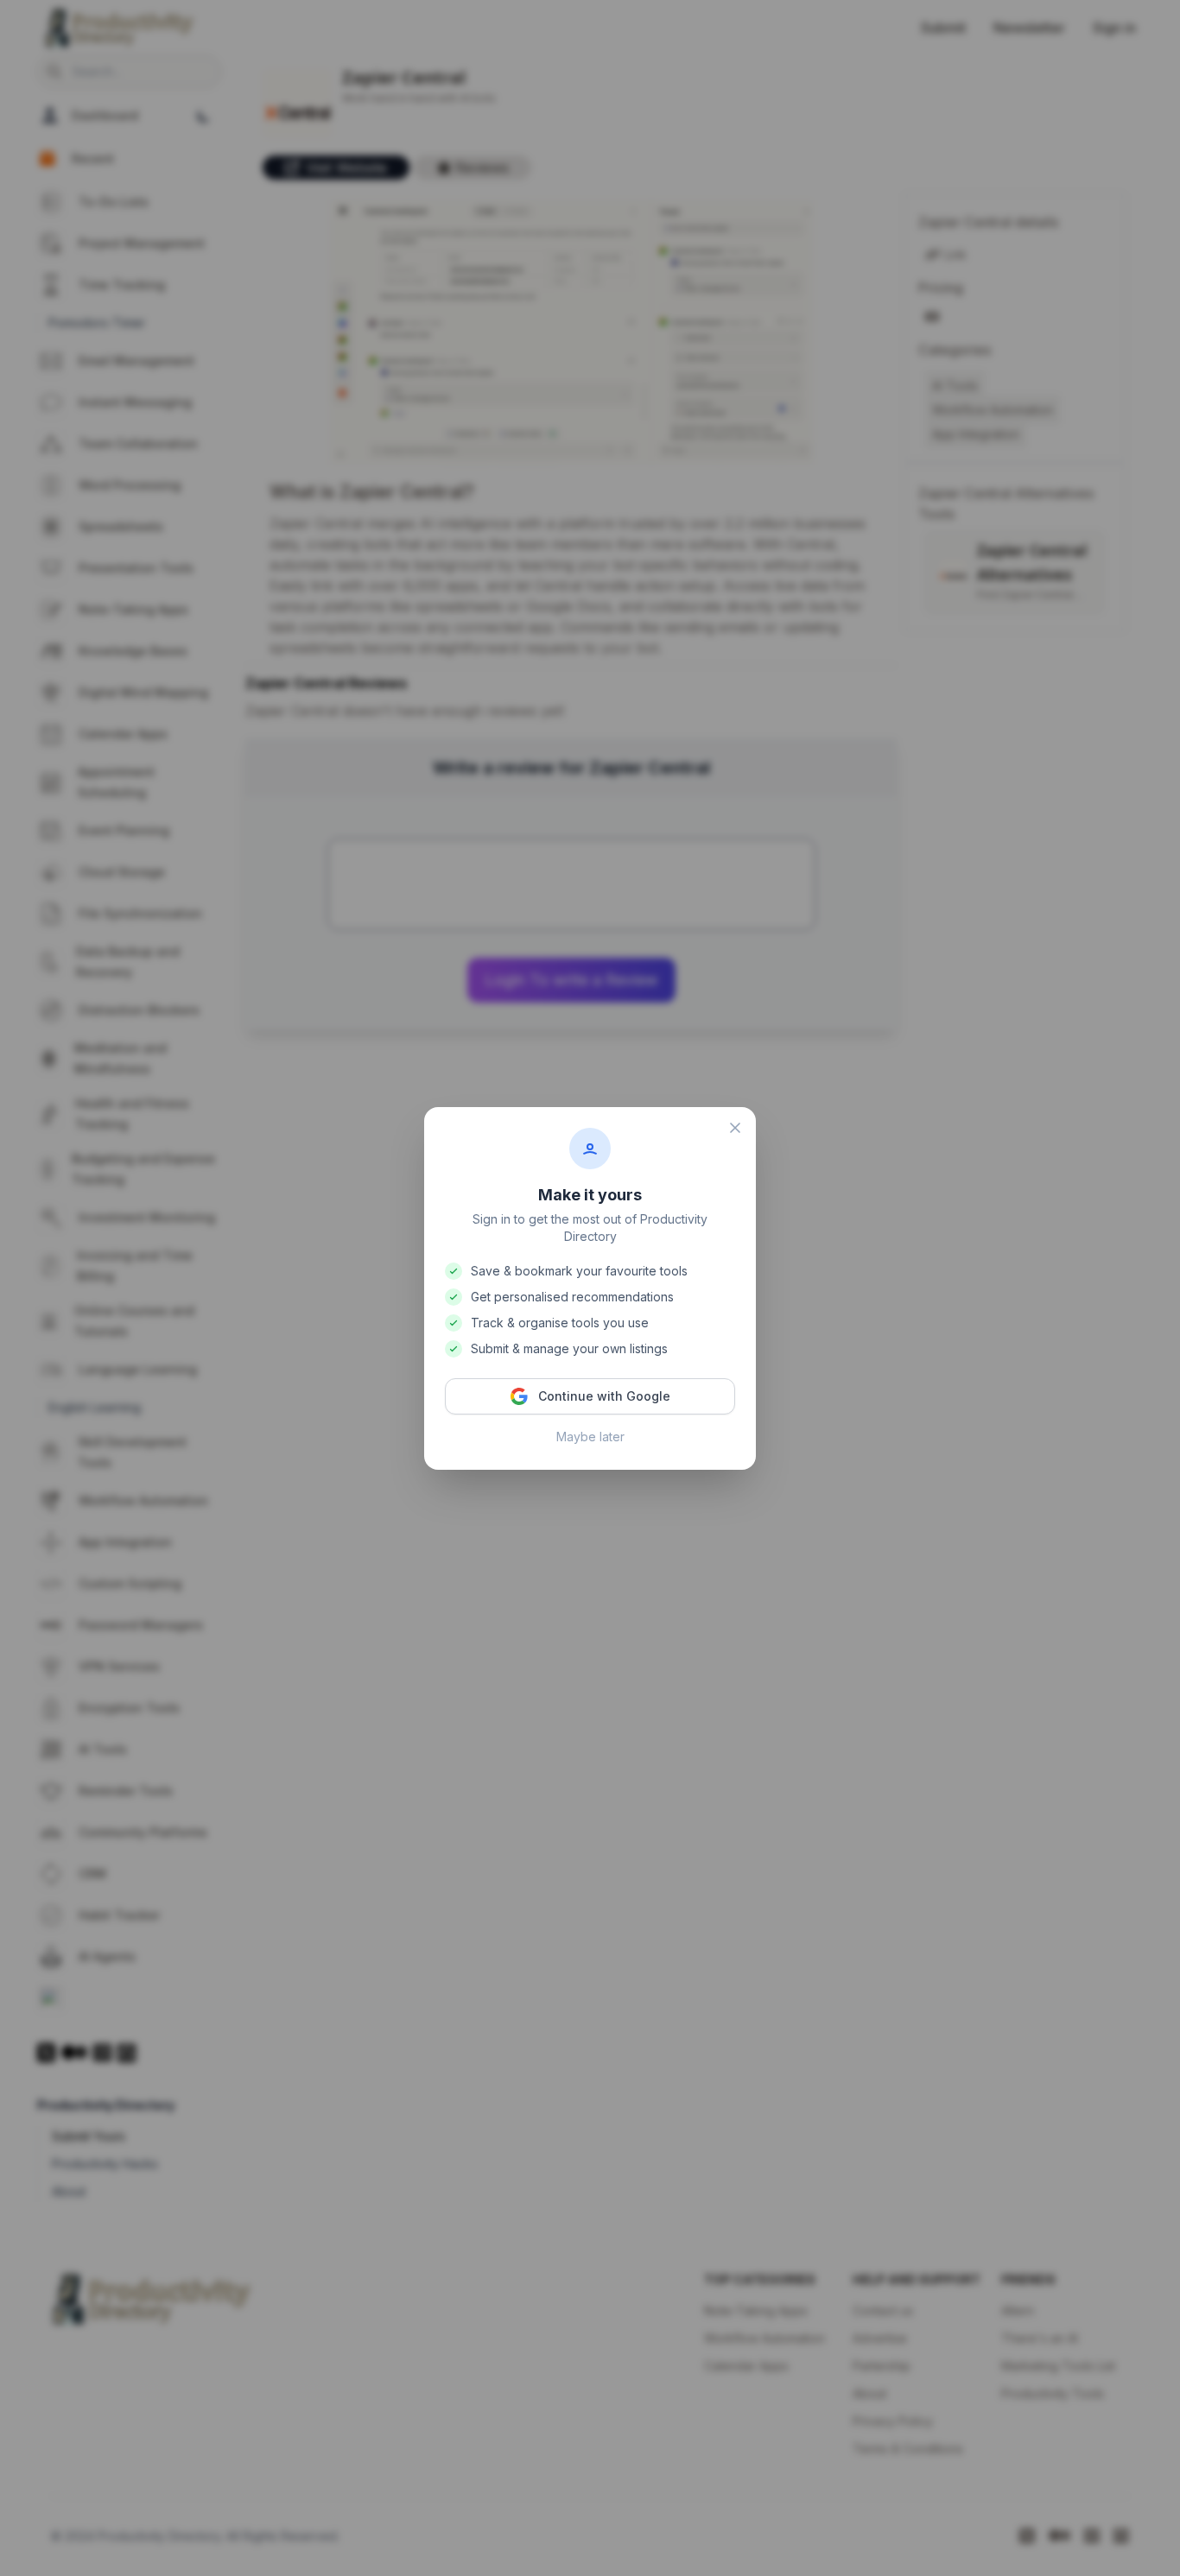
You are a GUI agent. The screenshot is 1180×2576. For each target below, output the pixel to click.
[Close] (735, 1128)
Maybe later (590, 1437)
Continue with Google (604, 1396)
